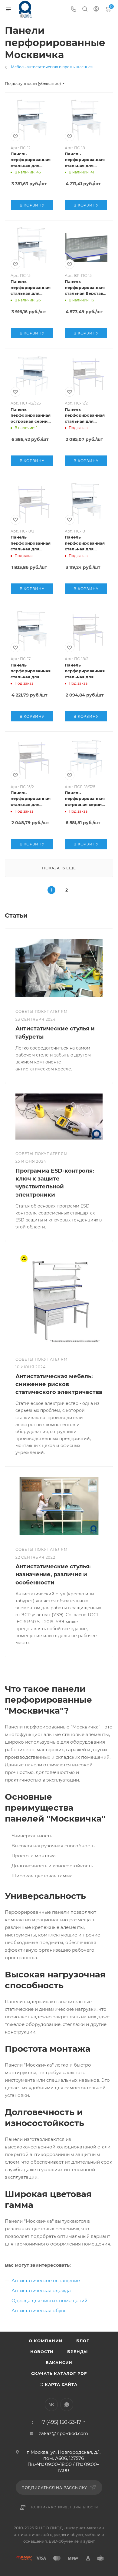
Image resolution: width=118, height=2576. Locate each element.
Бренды (77, 2352)
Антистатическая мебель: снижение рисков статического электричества (59, 1384)
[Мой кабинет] (96, 10)
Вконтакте (51, 2405)
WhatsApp (67, 2405)
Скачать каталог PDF (59, 2373)
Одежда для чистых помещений (49, 2301)
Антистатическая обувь (39, 2311)
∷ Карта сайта (59, 2384)
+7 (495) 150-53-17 (60, 2422)
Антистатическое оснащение (46, 2280)
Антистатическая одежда (41, 2291)
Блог (83, 2341)
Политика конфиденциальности (64, 2507)
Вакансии (59, 2363)
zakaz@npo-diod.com (63, 2433)
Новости (42, 2352)
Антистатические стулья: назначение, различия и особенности (53, 1574)
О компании (46, 2341)
